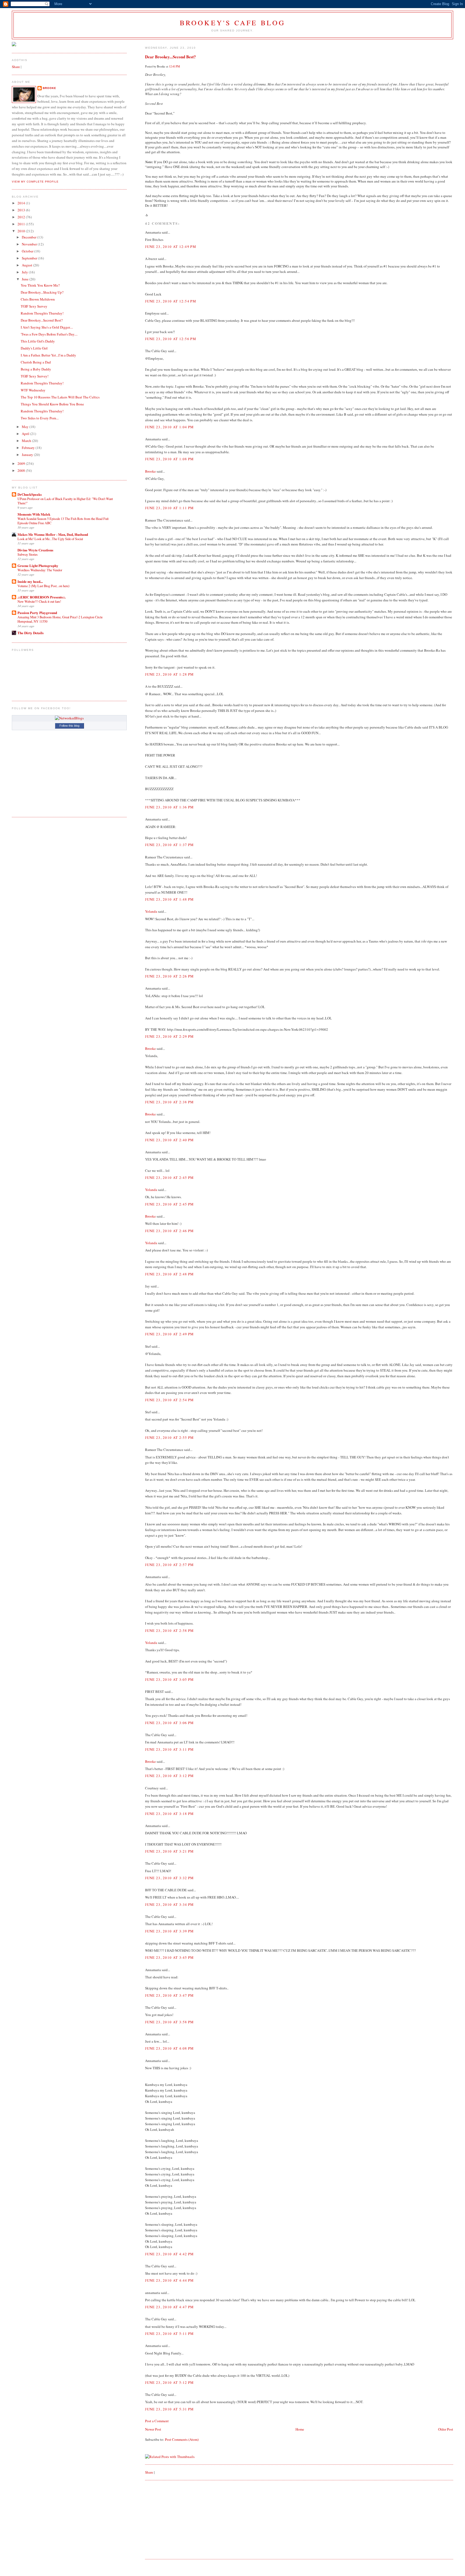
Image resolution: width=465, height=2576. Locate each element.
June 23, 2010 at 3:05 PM (169, 1679)
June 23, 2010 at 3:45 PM (169, 1957)
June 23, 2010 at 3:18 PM (169, 1814)
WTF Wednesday (33, 390)
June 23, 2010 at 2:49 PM (169, 1334)
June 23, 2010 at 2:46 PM (169, 1231)
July (25, 272)
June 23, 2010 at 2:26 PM (169, 976)
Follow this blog (69, 726)
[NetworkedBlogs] (69, 718)
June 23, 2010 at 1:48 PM (169, 899)
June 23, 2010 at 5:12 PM (169, 2382)
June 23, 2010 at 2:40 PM (169, 1140)
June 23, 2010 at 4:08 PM (169, 2048)
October (28, 251)
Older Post (446, 2429)
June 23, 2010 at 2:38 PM (169, 1102)
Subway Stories (28, 554)
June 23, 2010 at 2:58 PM (169, 1630)
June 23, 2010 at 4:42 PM (169, 2254)
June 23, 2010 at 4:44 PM (169, 2280)
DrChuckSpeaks (30, 494)
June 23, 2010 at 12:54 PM (171, 301)
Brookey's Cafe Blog (233, 23)
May (26, 427)
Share (149, 2472)
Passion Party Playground (37, 613)
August (27, 265)
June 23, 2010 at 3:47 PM (169, 1995)
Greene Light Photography (38, 565)
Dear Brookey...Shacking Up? (42, 292)
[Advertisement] (185, 2519)
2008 (22, 470)
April (26, 434)
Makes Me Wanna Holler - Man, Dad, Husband (53, 534)
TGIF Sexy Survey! (35, 376)
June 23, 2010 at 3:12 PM (169, 1776)
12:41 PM (175, 66)
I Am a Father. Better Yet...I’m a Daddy (48, 355)
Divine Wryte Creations (35, 550)
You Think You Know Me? (40, 285)
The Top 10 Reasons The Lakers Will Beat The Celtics (60, 397)
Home (300, 2429)
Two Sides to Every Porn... (40, 418)
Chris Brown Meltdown (38, 299)
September (30, 258)
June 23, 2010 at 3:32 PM (169, 1878)
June (26, 279)
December (29, 237)
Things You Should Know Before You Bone (52, 404)
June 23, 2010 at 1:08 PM (169, 459)
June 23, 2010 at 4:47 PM (169, 2307)
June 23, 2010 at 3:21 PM (169, 1851)
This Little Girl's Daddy (38, 341)
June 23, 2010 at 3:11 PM (169, 1749)
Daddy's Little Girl (34, 348)
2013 (22, 210)
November (30, 244)
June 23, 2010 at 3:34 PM (169, 1904)
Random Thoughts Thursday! (42, 313)
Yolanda (151, 911)
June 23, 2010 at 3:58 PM (169, 2022)
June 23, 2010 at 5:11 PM (169, 2334)
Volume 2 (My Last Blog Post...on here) (43, 586)
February (29, 448)
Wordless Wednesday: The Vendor (40, 570)
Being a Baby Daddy (36, 369)
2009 (22, 463)
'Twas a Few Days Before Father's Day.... (49, 334)
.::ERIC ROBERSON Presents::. (42, 597)
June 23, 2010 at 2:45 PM (169, 1178)
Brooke (150, 471)
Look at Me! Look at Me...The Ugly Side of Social (50, 539)
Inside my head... (30, 581)
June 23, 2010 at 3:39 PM (169, 1931)
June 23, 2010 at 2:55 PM (169, 1437)
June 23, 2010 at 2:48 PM (169, 1274)
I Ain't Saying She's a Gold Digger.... (47, 327)
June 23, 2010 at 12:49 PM (171, 247)
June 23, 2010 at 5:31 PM (169, 2409)
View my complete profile (35, 182)
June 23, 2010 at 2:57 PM (169, 1565)
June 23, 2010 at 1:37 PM (169, 845)
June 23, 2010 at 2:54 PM (169, 1400)
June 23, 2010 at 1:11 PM (169, 508)
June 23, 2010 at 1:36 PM (169, 807)
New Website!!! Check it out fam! (39, 601)
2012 (22, 217)
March (27, 441)
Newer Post (153, 2429)
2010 (22, 231)
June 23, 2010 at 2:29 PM (169, 1036)
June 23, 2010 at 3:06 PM (169, 1723)
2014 (22, 203)
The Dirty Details (31, 633)
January (28, 455)
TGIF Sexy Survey (34, 306)
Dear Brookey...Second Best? (170, 57)
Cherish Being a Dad (36, 362)
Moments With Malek (34, 514)
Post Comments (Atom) (182, 2439)
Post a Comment (157, 2421)
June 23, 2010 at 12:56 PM (171, 339)
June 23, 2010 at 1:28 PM (169, 674)
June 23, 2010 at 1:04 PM (169, 427)
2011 (22, 224)
